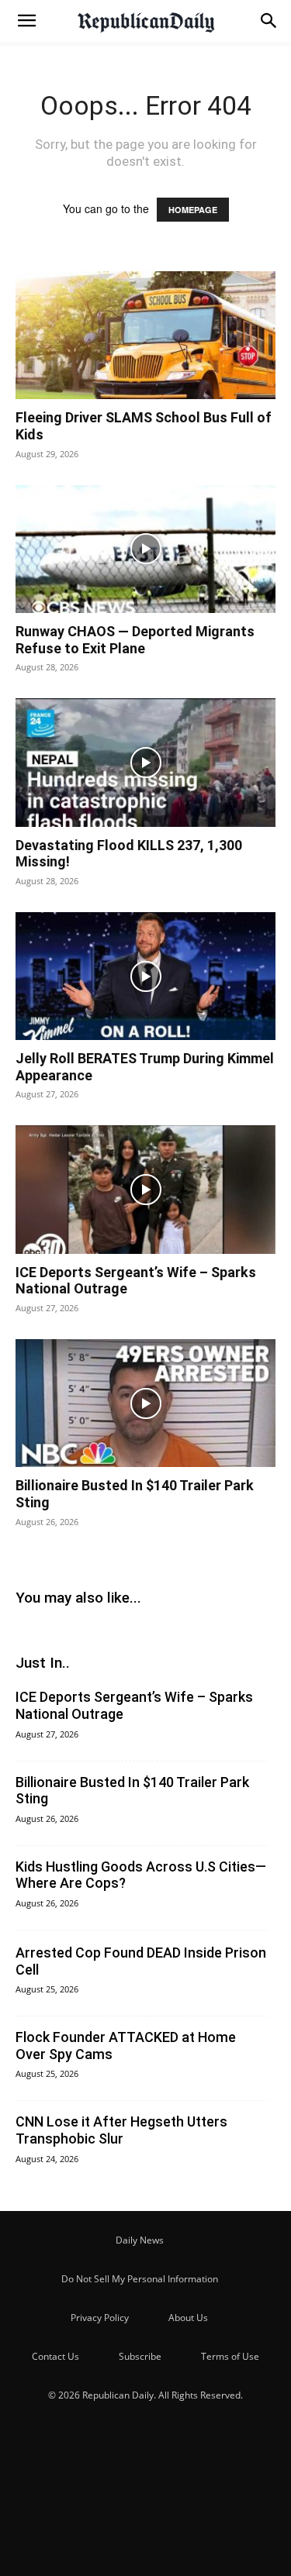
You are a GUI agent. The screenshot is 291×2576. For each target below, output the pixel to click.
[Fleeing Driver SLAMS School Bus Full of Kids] (145, 335)
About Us (188, 2318)
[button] (26, 21)
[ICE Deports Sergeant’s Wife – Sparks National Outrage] (145, 1189)
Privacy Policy (100, 2318)
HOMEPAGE (193, 210)
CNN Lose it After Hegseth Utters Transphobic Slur (121, 2130)
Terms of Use (230, 2356)
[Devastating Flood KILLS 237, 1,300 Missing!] (145, 762)
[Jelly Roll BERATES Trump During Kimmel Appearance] (145, 976)
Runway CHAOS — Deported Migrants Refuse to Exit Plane (135, 640)
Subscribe (140, 2356)
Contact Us (55, 2356)
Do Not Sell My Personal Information (140, 2279)
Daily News (140, 2240)
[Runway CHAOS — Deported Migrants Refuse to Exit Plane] (145, 549)
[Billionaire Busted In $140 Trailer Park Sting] (145, 1403)
